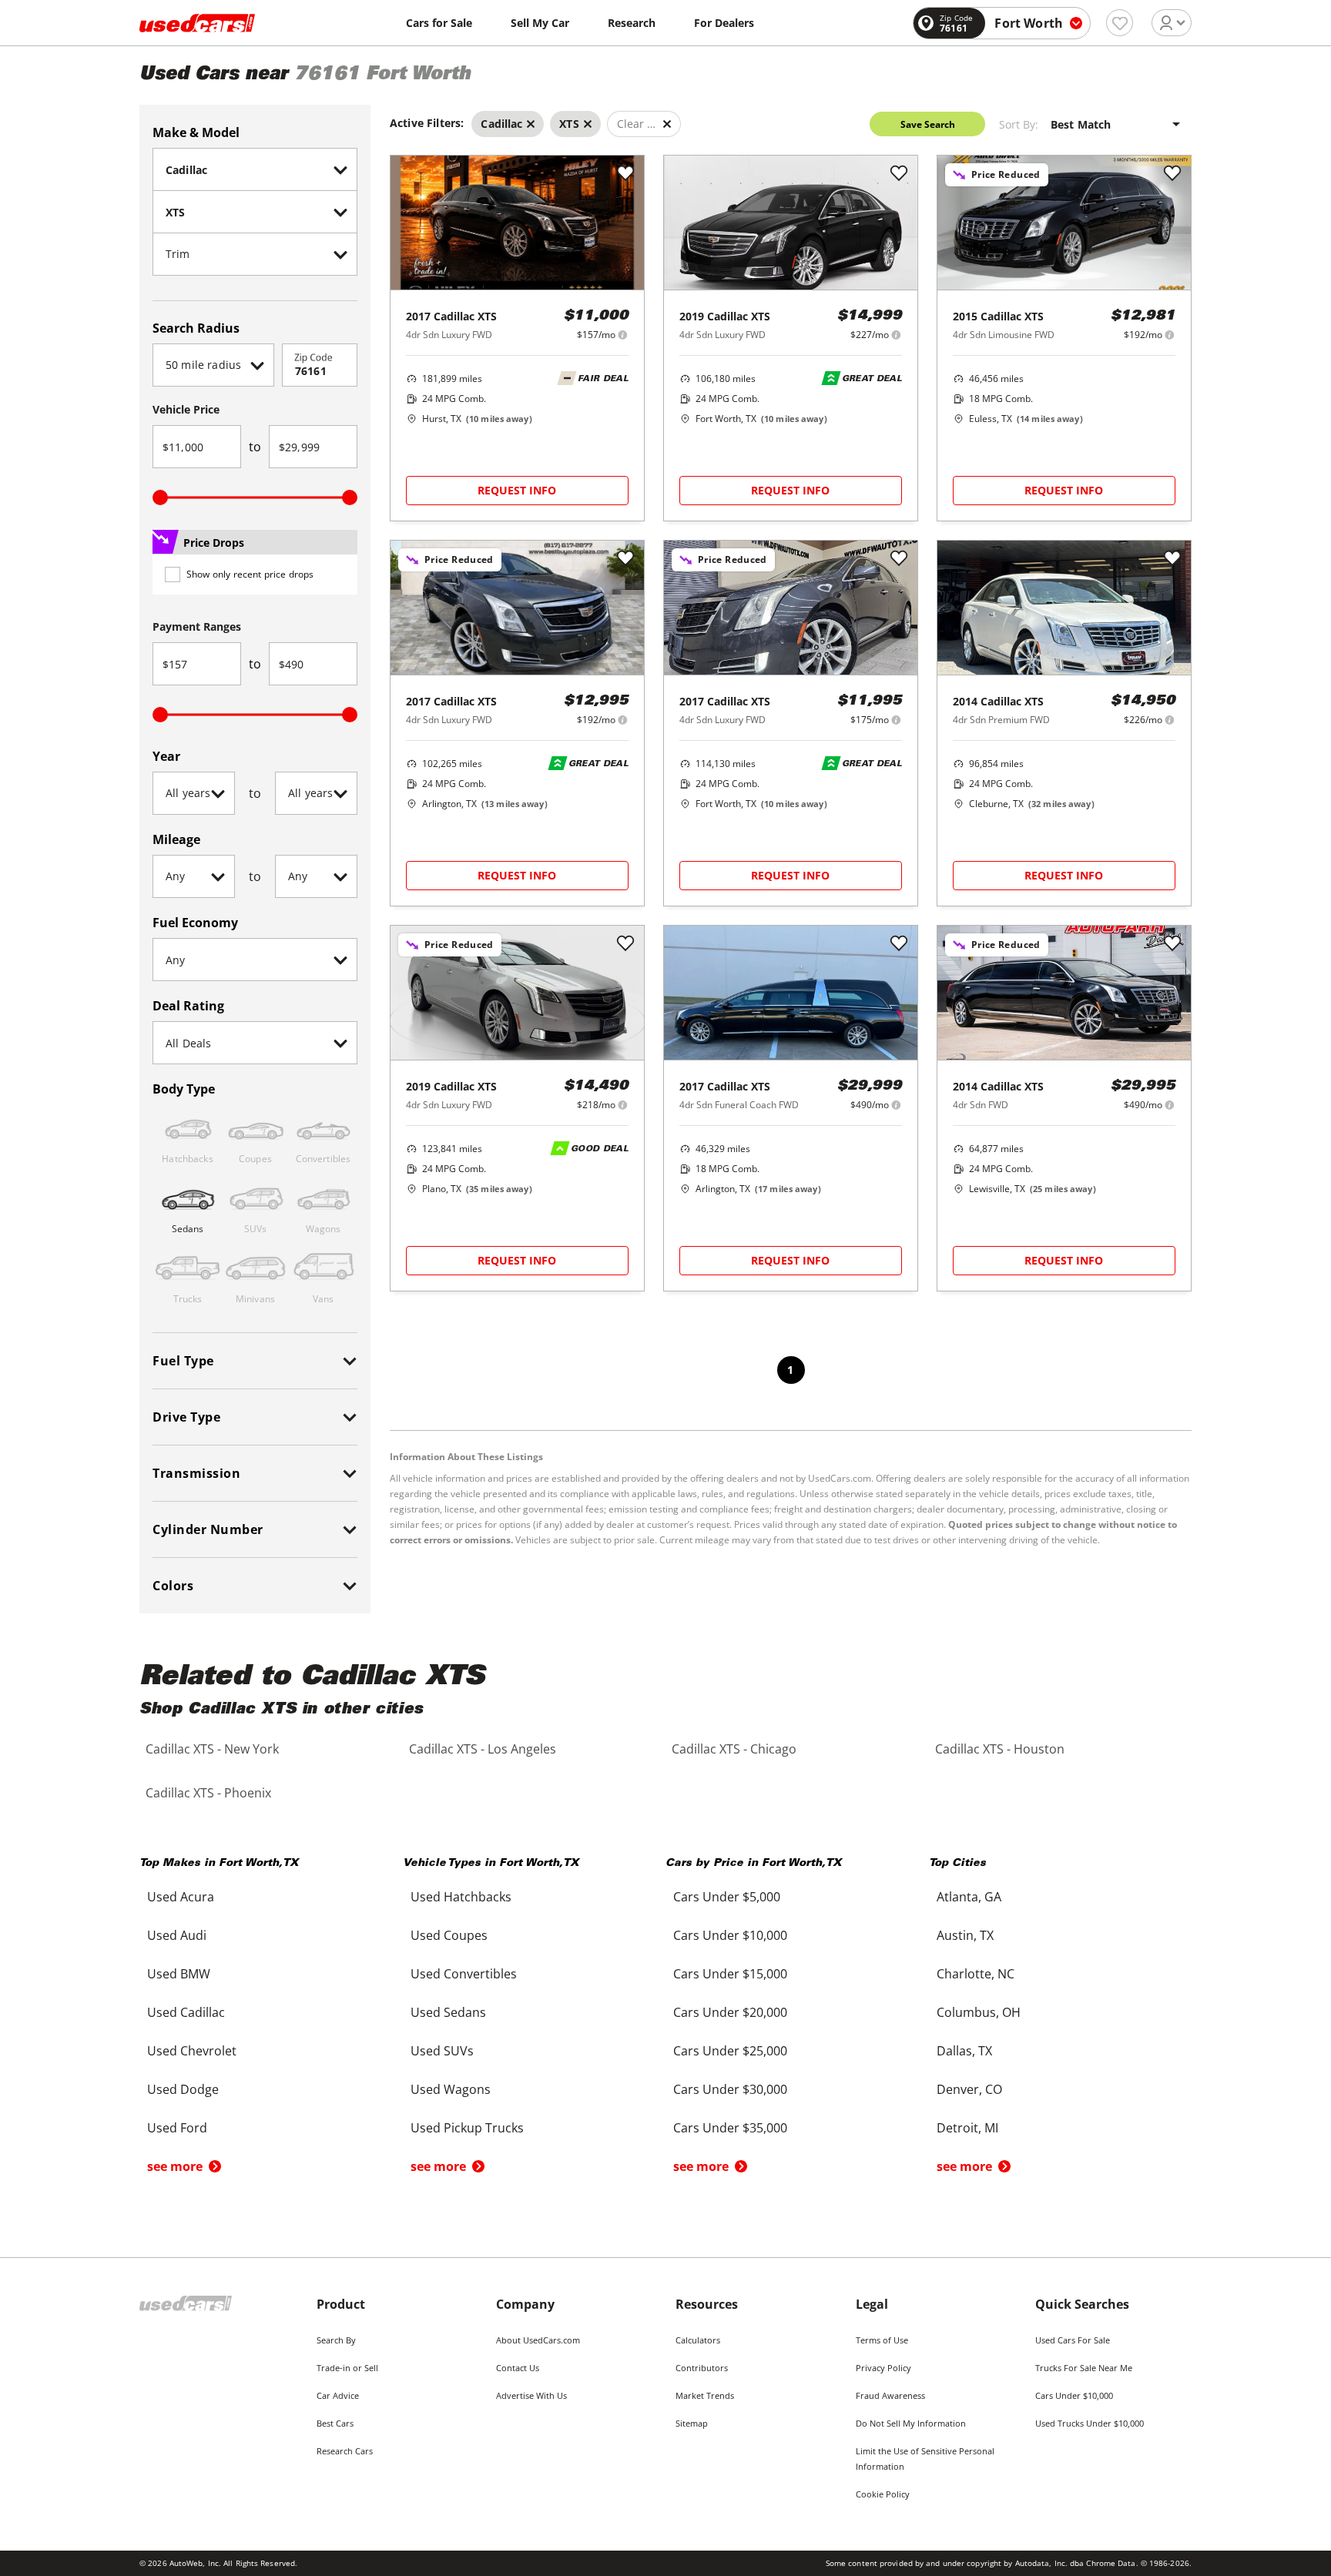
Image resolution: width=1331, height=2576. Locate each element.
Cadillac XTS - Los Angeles (483, 1749)
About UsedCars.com (538, 2340)
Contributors (702, 2368)
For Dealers (724, 23)
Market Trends (705, 2395)
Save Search (928, 124)
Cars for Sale (439, 23)
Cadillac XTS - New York (212, 1749)
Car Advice (338, 2395)
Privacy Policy (883, 2368)
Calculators (698, 2340)
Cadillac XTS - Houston (1000, 1749)
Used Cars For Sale (1073, 2340)
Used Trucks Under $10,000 (1090, 2423)
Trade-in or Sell (347, 2368)
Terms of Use (882, 2340)
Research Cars (345, 2451)
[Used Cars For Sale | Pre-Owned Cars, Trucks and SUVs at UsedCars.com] (197, 23)
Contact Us (518, 2368)
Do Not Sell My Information (911, 2423)
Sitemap (692, 2423)
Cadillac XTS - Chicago (734, 1749)
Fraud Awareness (890, 2395)
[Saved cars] (1120, 23)
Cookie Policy (883, 2494)
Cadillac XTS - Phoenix (208, 1793)
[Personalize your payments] (623, 335)
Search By (336, 2340)
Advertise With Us (531, 2395)
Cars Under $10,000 (1074, 2395)
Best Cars (335, 2423)
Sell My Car (540, 23)
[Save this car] (625, 174)
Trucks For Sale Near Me (1084, 2368)
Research (632, 23)
